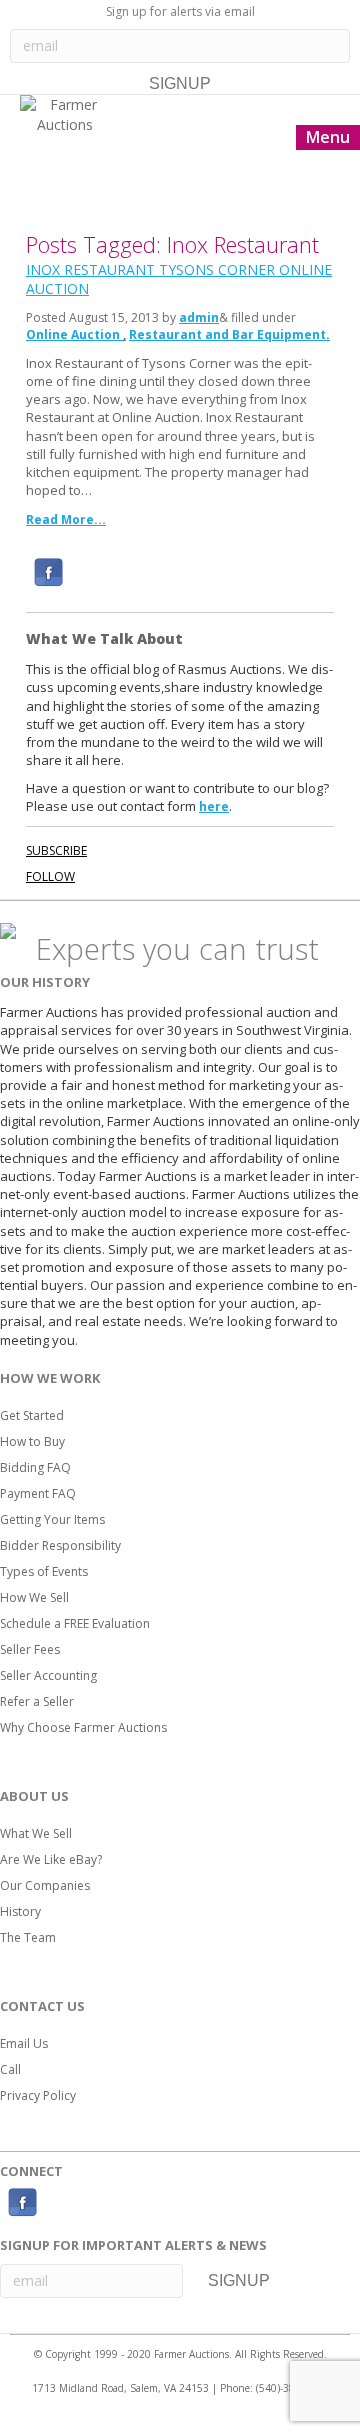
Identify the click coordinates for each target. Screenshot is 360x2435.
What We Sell (36, 1833)
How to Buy (32, 1441)
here (214, 806)
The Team (28, 1937)
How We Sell (34, 1597)
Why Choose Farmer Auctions (83, 1727)
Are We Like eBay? (51, 1859)
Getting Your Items (52, 1519)
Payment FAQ (38, 1493)
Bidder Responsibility (60, 1545)
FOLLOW (50, 876)
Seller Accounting (48, 1675)
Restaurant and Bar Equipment (227, 334)
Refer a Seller (37, 1701)
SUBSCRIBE (56, 850)
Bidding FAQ (35, 1467)
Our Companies (45, 1885)
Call (10, 2069)
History (20, 1911)
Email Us (24, 2043)
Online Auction (73, 334)
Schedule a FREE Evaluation (75, 1623)
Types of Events (44, 1571)
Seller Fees (30, 1649)
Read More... (66, 519)
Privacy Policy (38, 2095)
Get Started (32, 1415)
